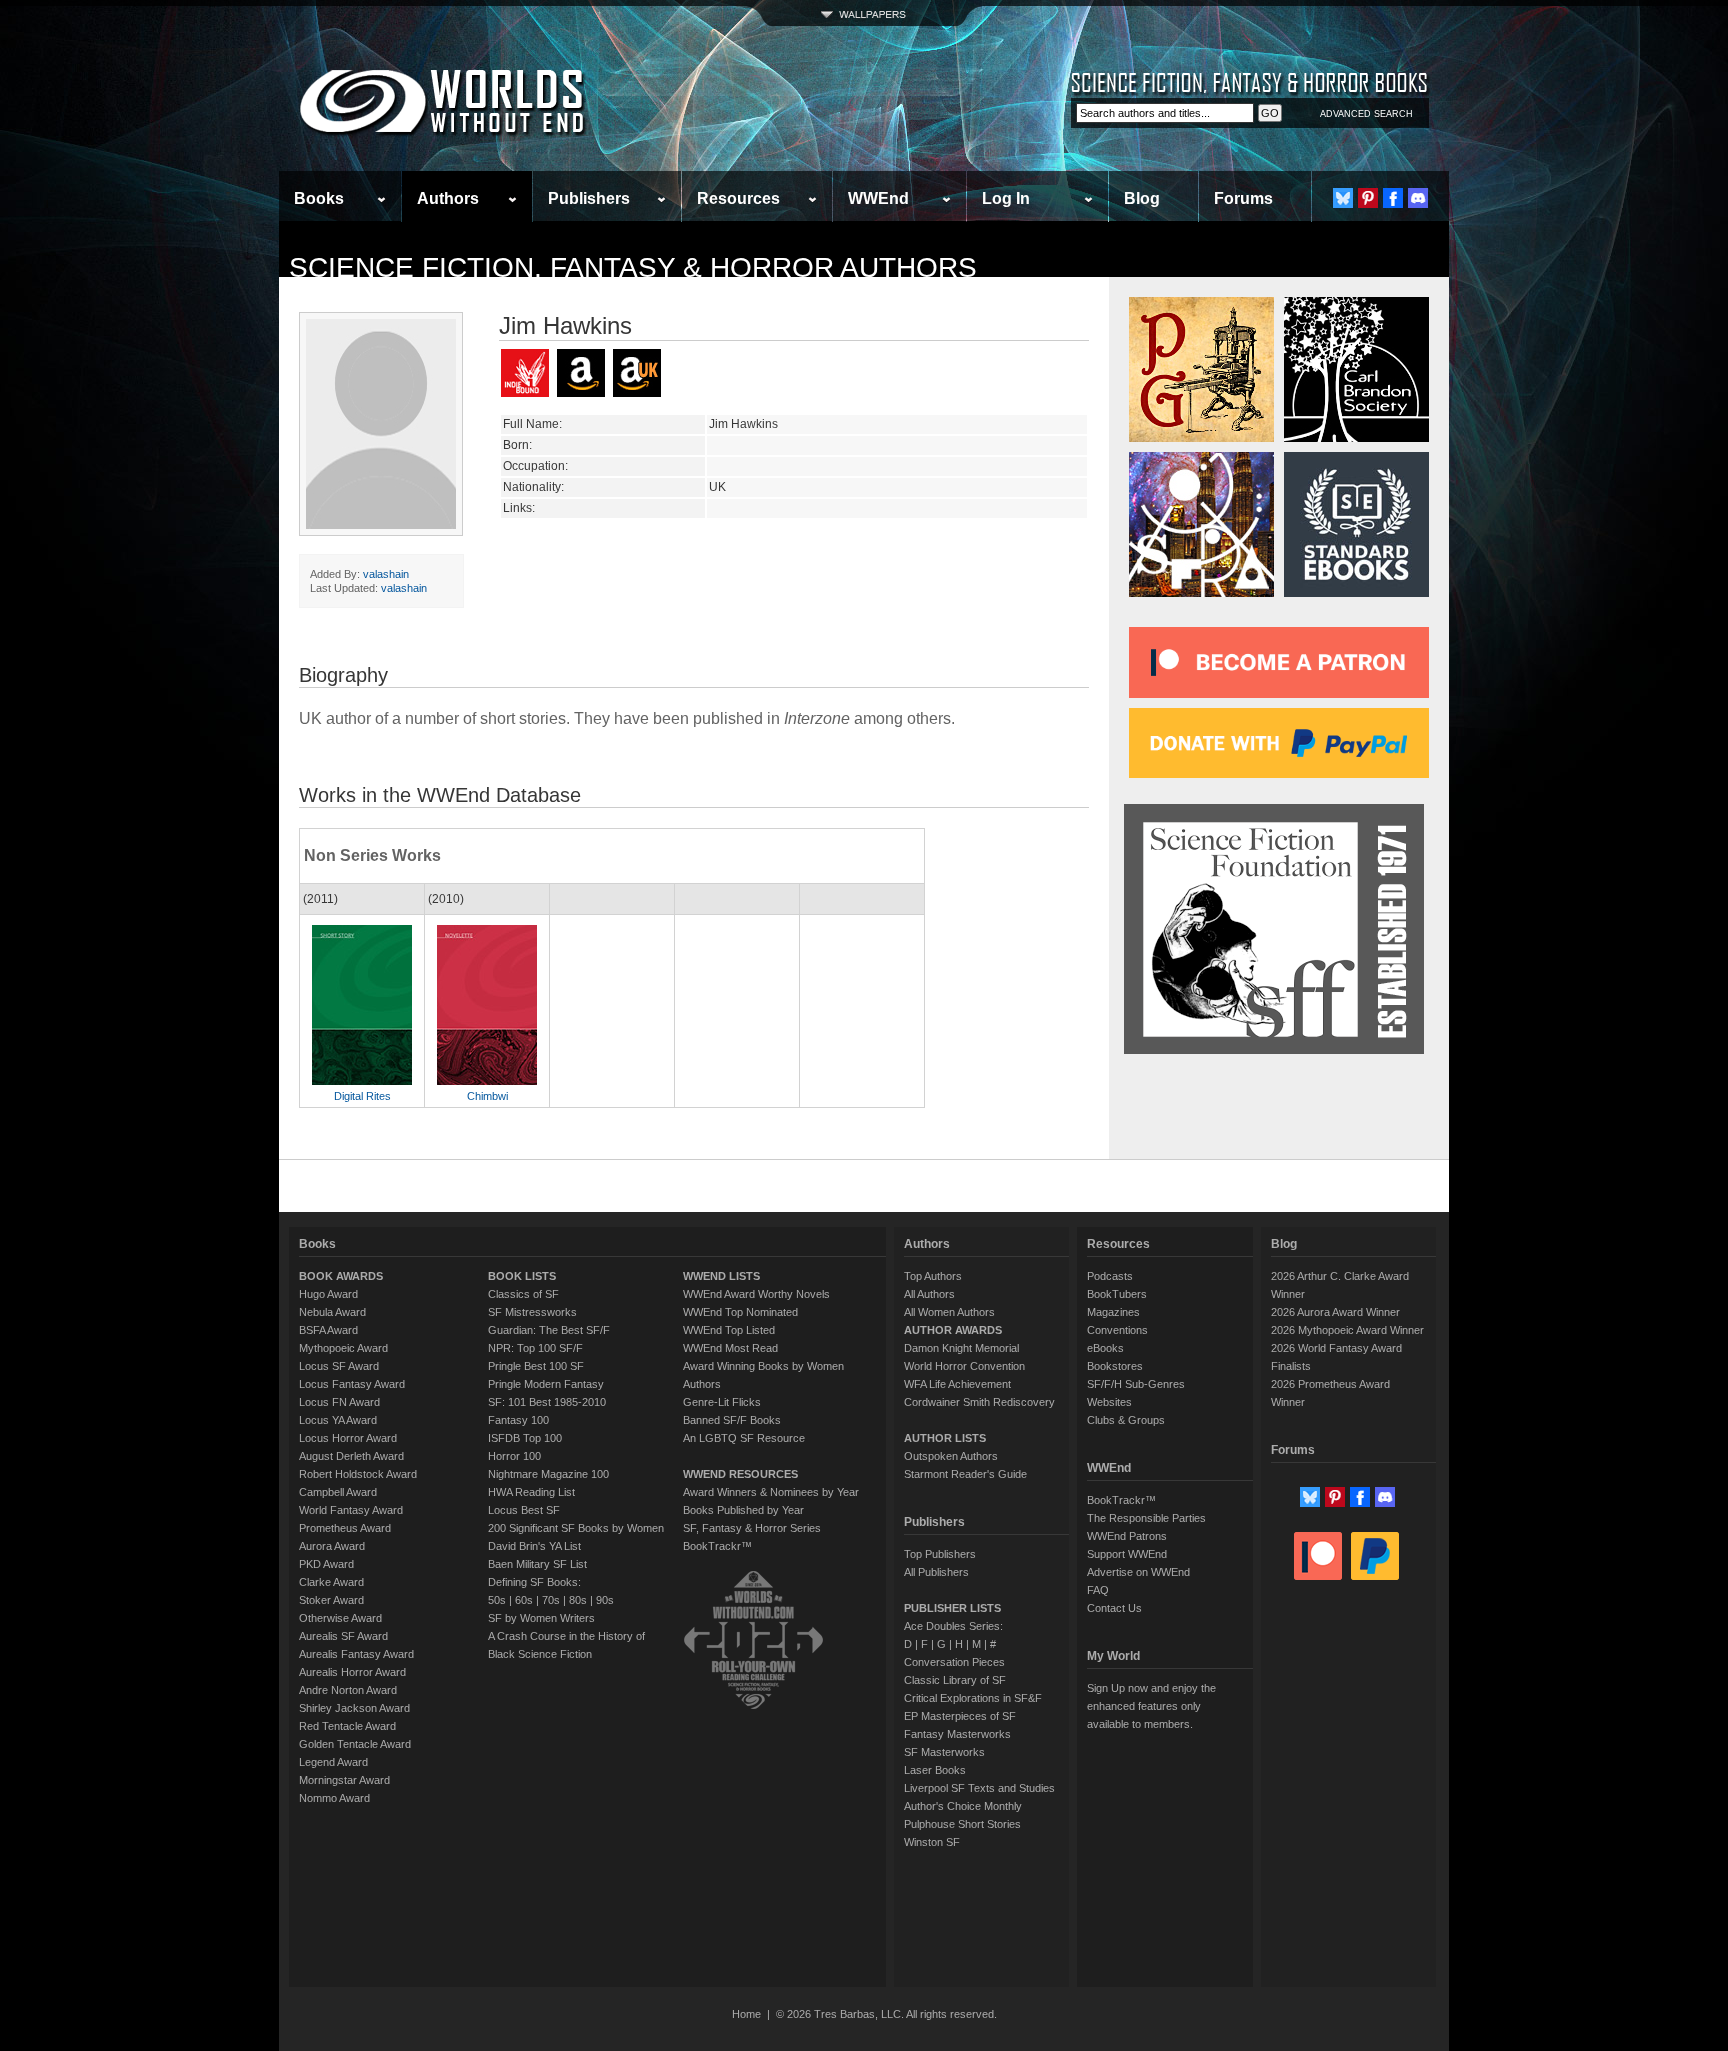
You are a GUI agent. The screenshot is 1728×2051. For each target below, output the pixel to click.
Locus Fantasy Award (352, 1384)
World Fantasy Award (351, 1510)
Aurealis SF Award (343, 1636)
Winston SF (932, 1842)
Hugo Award (328, 1294)
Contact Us (1114, 1608)
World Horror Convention (964, 1366)
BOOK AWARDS (341, 1276)
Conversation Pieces (954, 1662)
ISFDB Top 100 (525, 1438)
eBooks (1105, 1348)
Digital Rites (362, 1096)
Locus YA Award (338, 1420)
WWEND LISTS (721, 1276)
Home (746, 2014)
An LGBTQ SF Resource (744, 1438)
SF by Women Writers (541, 1618)
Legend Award (333, 1762)
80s (578, 1600)
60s (524, 1600)
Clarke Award (331, 1582)
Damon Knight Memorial (961, 1348)
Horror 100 (514, 1456)
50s (497, 1600)
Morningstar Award (344, 1780)
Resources (738, 198)
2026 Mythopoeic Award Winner (1347, 1330)
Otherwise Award (340, 1618)
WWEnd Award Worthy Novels (756, 1294)
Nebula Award (332, 1312)
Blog (1142, 198)
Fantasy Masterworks (957, 1734)
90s (605, 1600)
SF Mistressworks (532, 1312)
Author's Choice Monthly (963, 1806)
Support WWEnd (1127, 1554)
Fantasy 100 (518, 1420)
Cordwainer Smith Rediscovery (979, 1402)
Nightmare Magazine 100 (548, 1474)
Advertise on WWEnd (1138, 1572)
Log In (1006, 198)
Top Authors (933, 1276)
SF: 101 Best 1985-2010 (547, 1402)
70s (551, 1600)
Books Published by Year (743, 1510)
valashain (386, 574)
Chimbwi (487, 1096)
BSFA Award (328, 1330)
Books (319, 198)
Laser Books (935, 1770)
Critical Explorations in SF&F (973, 1698)
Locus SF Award (339, 1366)
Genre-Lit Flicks (722, 1402)
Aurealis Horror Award (352, 1672)
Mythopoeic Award (343, 1348)
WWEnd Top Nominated (740, 1312)
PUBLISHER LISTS (952, 1608)
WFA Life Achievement (957, 1384)
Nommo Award (334, 1798)
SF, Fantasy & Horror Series (752, 1528)
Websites (1109, 1402)
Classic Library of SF (955, 1680)
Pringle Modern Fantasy (546, 1384)
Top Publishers (940, 1554)
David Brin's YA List (534, 1546)
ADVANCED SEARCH (1366, 114)
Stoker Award (331, 1600)
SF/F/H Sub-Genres (1136, 1384)
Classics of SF (523, 1294)
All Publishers (936, 1572)
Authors (448, 198)
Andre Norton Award (348, 1690)
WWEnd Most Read (730, 1348)
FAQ (1098, 1590)
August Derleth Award (351, 1456)
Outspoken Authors (951, 1456)
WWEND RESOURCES (740, 1474)
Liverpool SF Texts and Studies (979, 1788)
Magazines (1113, 1312)
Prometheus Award (345, 1528)
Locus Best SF (524, 1510)
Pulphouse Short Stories (962, 1824)
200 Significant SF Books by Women (576, 1528)
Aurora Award (332, 1546)
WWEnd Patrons (1127, 1536)
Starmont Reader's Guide (965, 1474)
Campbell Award (338, 1492)
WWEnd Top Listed (729, 1330)
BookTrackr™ (717, 1546)
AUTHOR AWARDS (953, 1330)
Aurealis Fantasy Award (356, 1654)
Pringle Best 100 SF (536, 1366)
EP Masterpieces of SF (960, 1716)
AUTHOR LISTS (945, 1438)
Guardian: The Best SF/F (549, 1330)
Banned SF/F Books (732, 1420)
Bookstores (1115, 1366)
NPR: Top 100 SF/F (535, 1348)
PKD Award (326, 1564)
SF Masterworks (944, 1752)
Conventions (1117, 1330)
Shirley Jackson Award (354, 1708)
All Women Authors (949, 1312)
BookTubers (1117, 1294)
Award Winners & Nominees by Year (771, 1492)
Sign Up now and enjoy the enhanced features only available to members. (1151, 1706)
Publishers (589, 198)
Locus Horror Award (348, 1438)
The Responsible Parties (1146, 1518)
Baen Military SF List (537, 1564)
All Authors (929, 1294)
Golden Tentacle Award (355, 1744)
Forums (1243, 198)
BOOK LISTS (522, 1276)
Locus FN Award (339, 1402)
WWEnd (878, 198)
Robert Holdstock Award (358, 1474)
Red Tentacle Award (347, 1726)
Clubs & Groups (1126, 1420)
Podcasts (1110, 1276)
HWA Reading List (531, 1492)
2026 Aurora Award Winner (1335, 1312)
